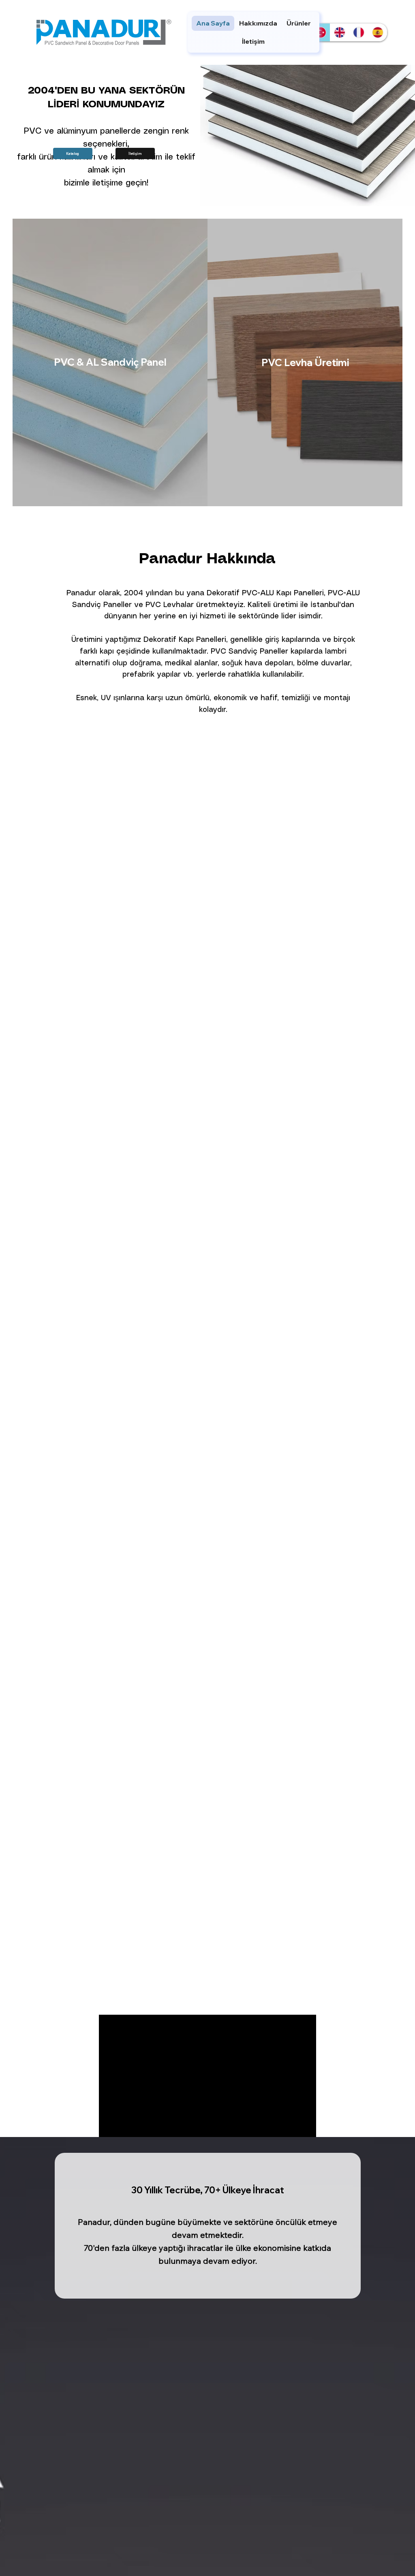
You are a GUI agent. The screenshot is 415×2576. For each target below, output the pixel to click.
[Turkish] (321, 32)
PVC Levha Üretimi (305, 362)
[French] (358, 32)
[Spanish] (378, 32)
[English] (339, 32)
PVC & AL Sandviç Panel (110, 362)
